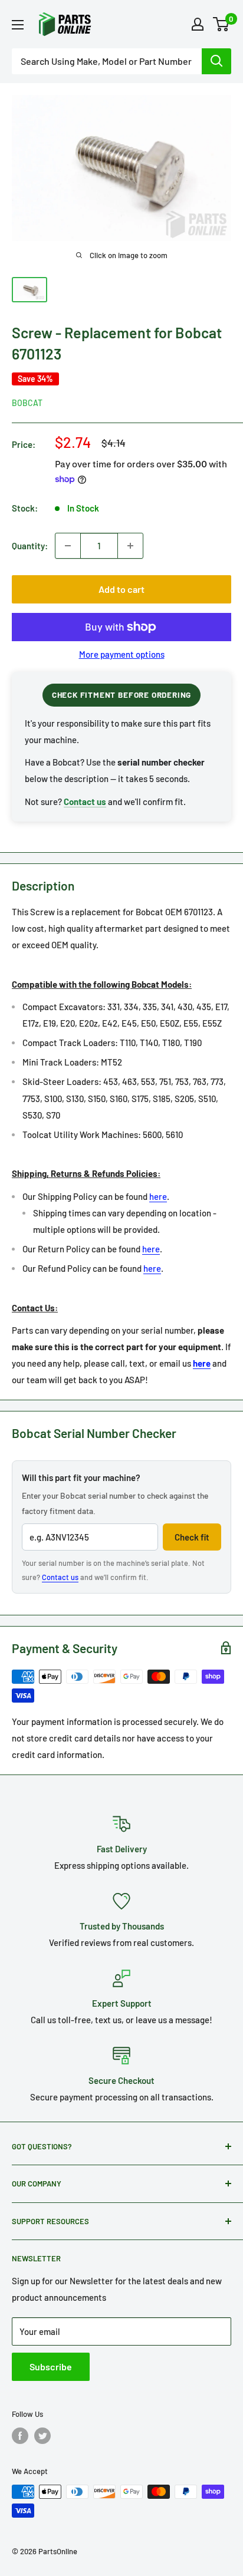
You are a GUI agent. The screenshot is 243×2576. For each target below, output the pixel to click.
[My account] (198, 24)
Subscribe (51, 2366)
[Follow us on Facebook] (20, 2436)
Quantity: (30, 546)
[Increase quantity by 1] (130, 546)
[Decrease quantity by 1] (68, 546)
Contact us (60, 1577)
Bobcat (27, 403)
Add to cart (121, 589)
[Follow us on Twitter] (42, 2436)
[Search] (216, 61)
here (158, 1196)
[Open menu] (18, 25)
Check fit (192, 1537)
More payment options (122, 654)
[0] (221, 24)
